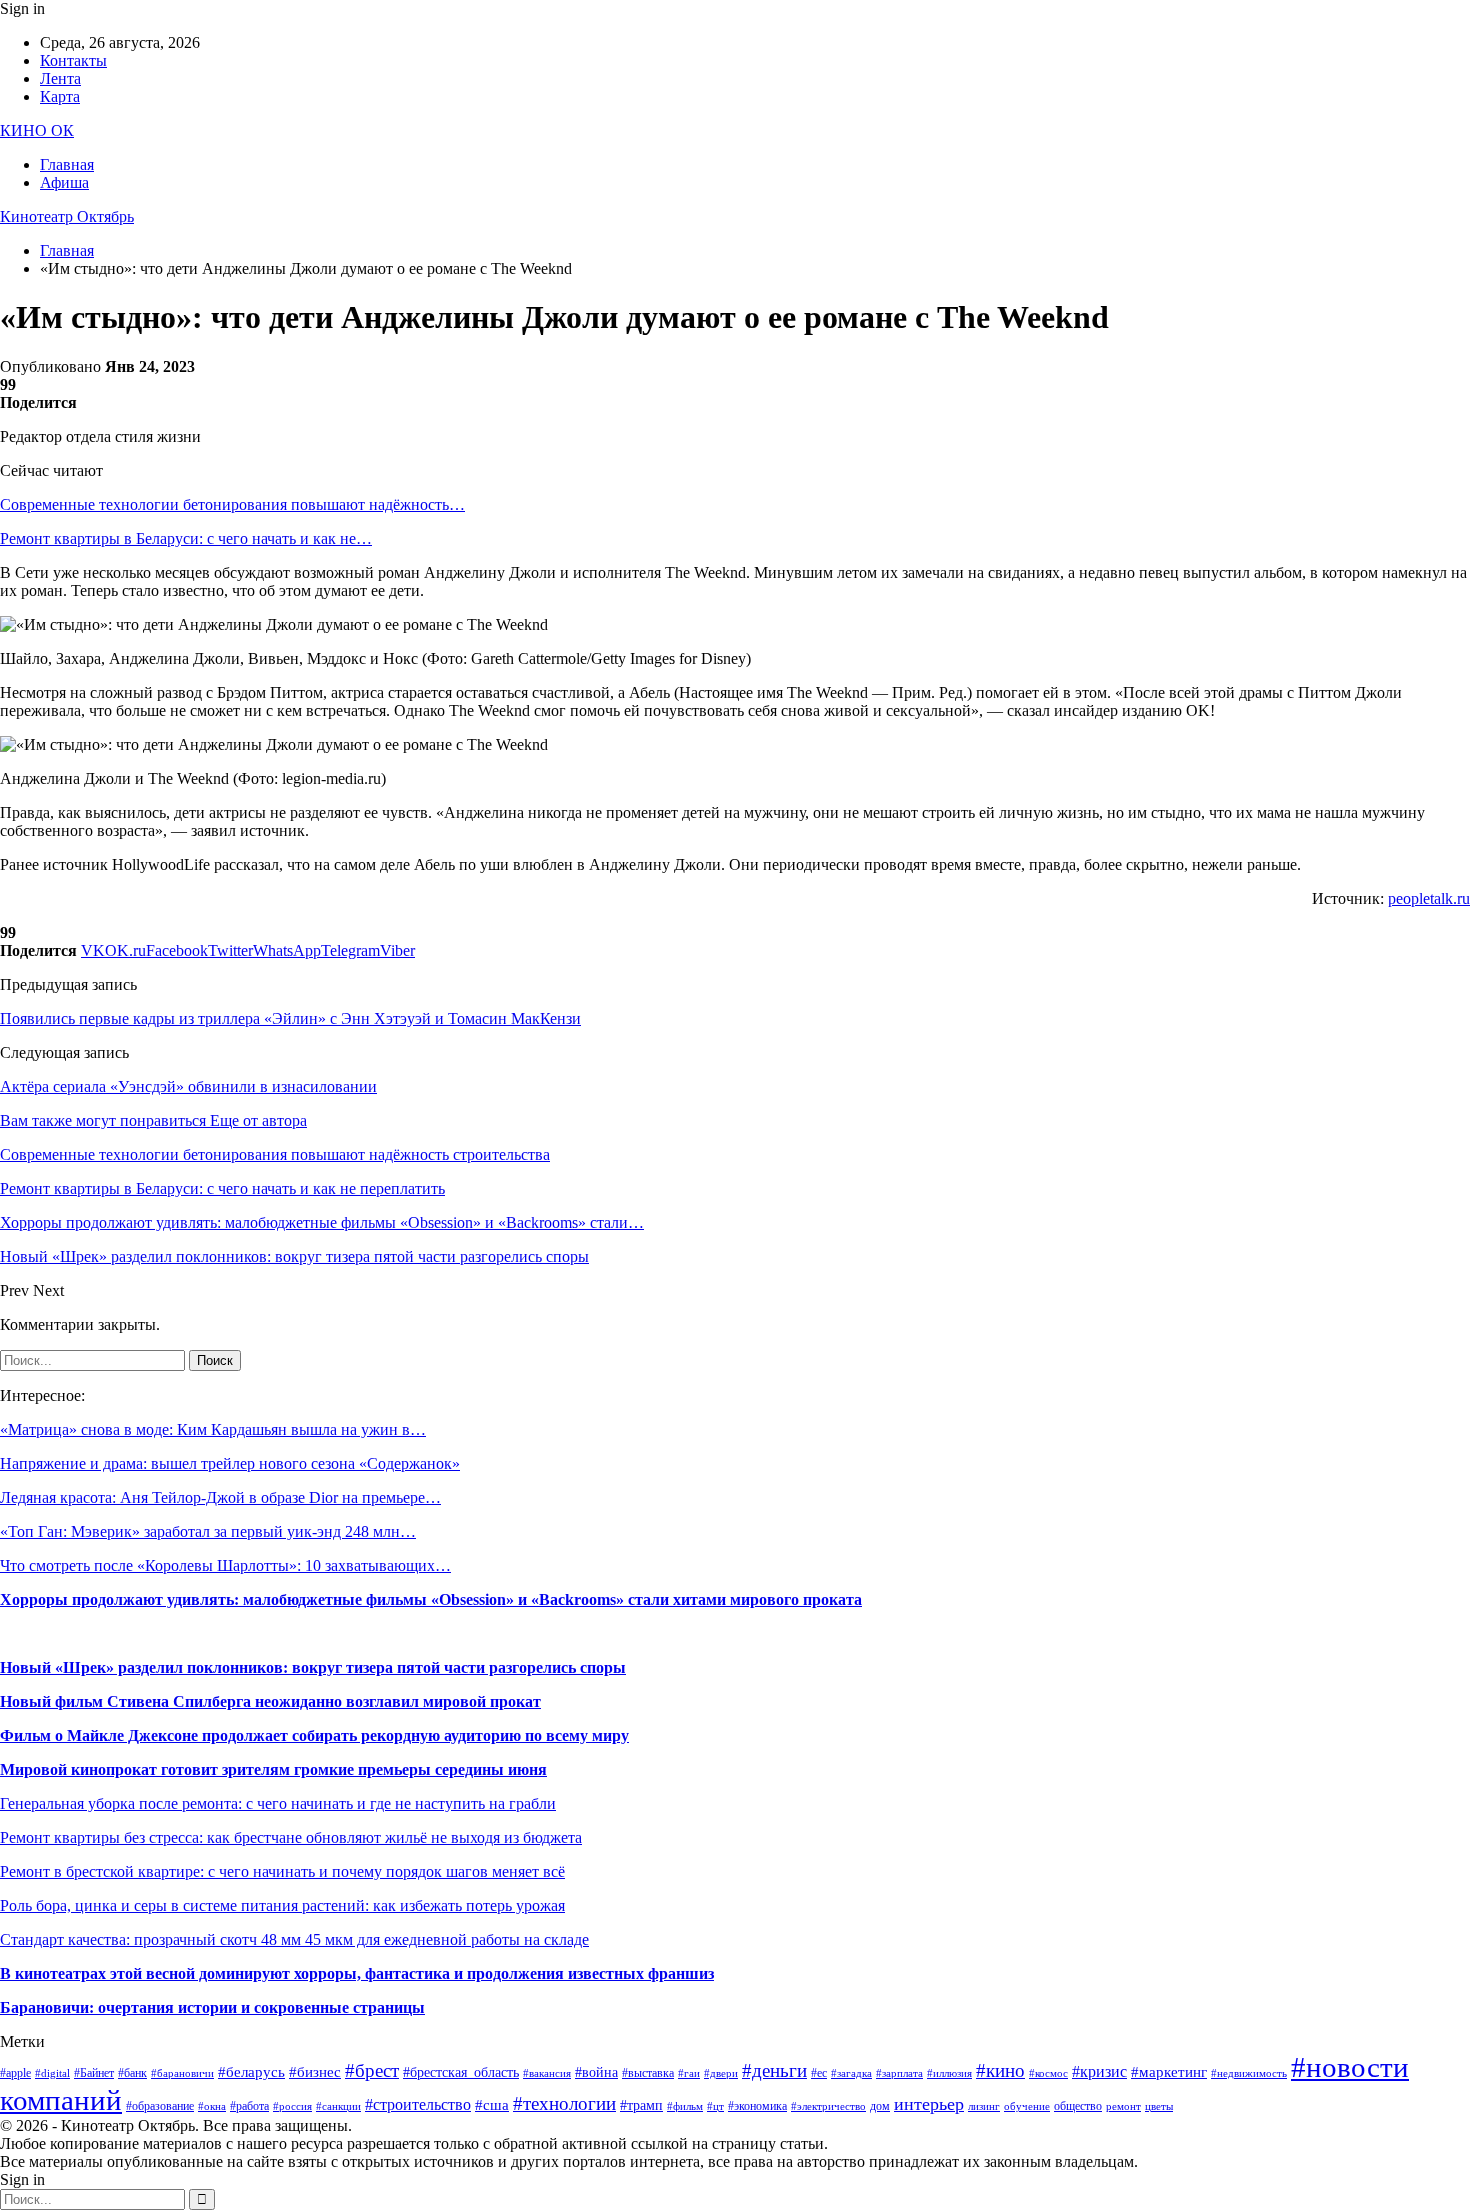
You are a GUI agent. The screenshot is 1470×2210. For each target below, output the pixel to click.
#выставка (648, 2073)
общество (1078, 2106)
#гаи (689, 2073)
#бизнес (315, 2072)
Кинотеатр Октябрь (67, 216)
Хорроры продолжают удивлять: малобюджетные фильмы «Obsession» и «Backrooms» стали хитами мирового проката (431, 1599)
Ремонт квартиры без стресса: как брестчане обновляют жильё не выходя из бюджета (291, 1837)
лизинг (984, 2106)
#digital (52, 2073)
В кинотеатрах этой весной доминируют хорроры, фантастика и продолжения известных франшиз (357, 1973)
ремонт (1123, 2106)
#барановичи (182, 2073)
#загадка (851, 2073)
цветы (1159, 2106)
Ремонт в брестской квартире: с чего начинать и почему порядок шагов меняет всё (282, 1871)
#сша (492, 2105)
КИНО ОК (37, 130)
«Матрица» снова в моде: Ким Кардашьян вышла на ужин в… (213, 1429)
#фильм (685, 2106)
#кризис (1099, 2071)
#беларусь (251, 2072)
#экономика (757, 2106)
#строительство (418, 2104)
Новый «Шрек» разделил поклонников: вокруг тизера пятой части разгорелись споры (313, 1667)
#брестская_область (461, 2072)
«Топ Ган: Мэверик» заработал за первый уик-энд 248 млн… (208, 1531)
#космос (1048, 2073)
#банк (132, 2073)
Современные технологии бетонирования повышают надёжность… (232, 504)
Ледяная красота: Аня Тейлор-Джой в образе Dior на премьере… (220, 1497)
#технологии (564, 2103)
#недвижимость (1249, 2073)
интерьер (929, 2104)
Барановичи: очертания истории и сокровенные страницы (212, 2007)
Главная (67, 164)
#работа (249, 2106)
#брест (372, 2070)
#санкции (338, 2106)
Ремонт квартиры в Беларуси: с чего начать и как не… (186, 538)
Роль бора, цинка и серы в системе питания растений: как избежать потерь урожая (282, 1905)
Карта (60, 96)
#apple (15, 2073)
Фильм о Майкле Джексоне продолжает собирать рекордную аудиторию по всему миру (314, 1735)
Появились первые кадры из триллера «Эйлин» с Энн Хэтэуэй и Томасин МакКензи (290, 1018)
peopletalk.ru (1429, 898)
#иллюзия (949, 2073)
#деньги (774, 2070)
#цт (715, 2106)
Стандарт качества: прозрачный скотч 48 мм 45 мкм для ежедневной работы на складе (294, 1939)
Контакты (73, 60)
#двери (721, 2073)
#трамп (641, 2105)
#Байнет (94, 2073)
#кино (1000, 2070)
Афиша (64, 182)
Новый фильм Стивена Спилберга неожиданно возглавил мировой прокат (270, 1701)
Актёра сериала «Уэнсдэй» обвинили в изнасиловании (188, 1086)
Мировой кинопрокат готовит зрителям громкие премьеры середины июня (273, 1769)
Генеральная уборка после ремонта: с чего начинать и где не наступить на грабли (278, 1803)
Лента (60, 78)
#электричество (828, 2106)
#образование (160, 2106)
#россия (292, 2106)
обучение (1027, 2106)
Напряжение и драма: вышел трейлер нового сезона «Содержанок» (230, 1463)
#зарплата (899, 2073)
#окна (212, 2106)
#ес (819, 2073)
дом (880, 2106)
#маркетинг (1169, 2072)
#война (596, 2072)
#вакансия (547, 2073)
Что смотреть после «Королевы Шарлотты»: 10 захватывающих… (225, 1565)
